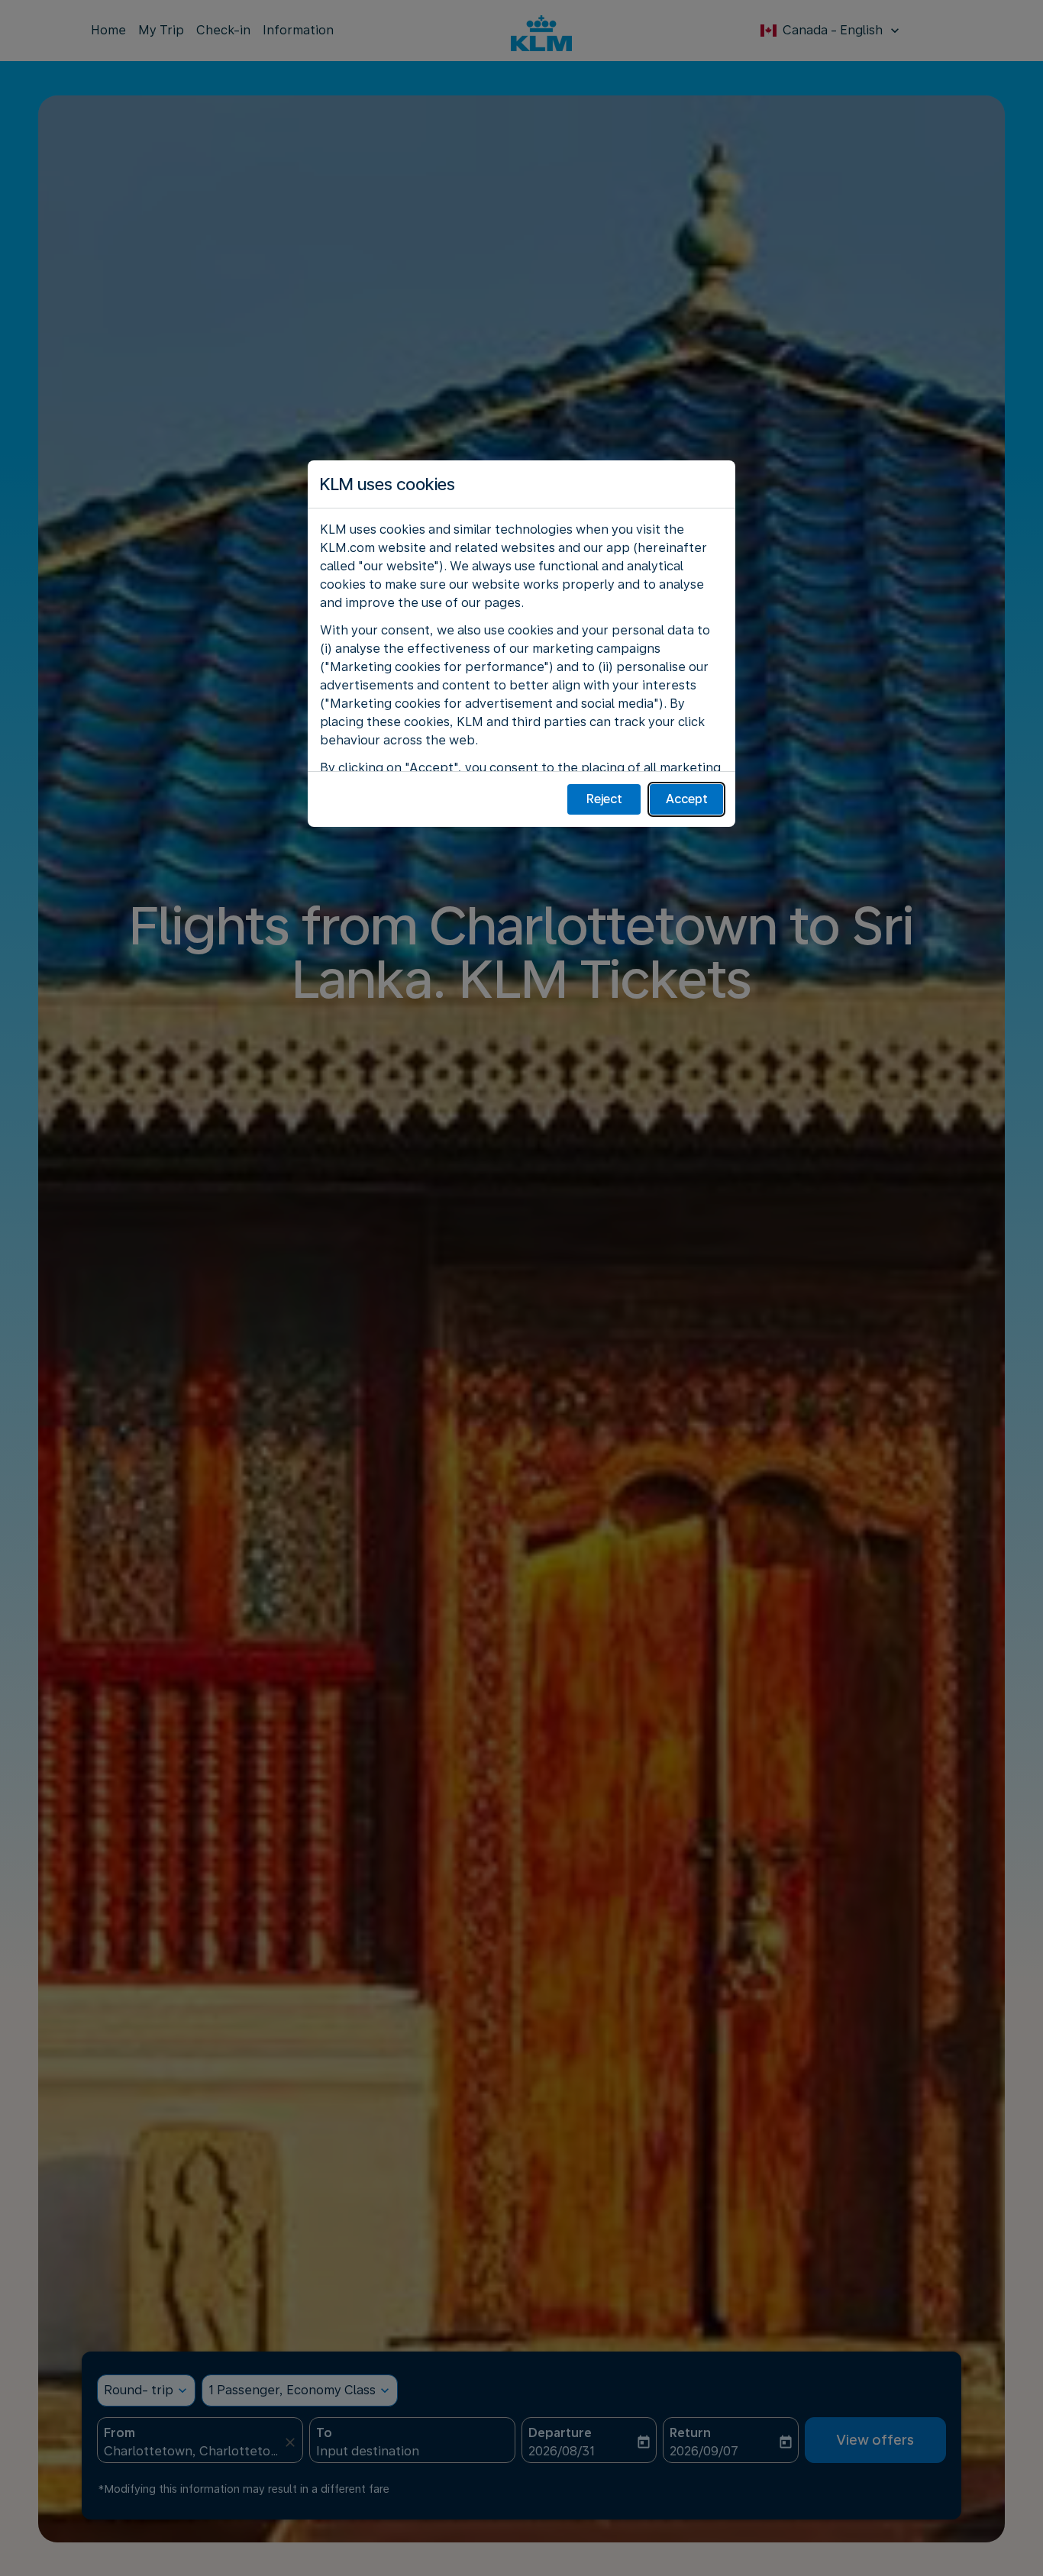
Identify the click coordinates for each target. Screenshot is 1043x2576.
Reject (604, 799)
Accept (687, 799)
